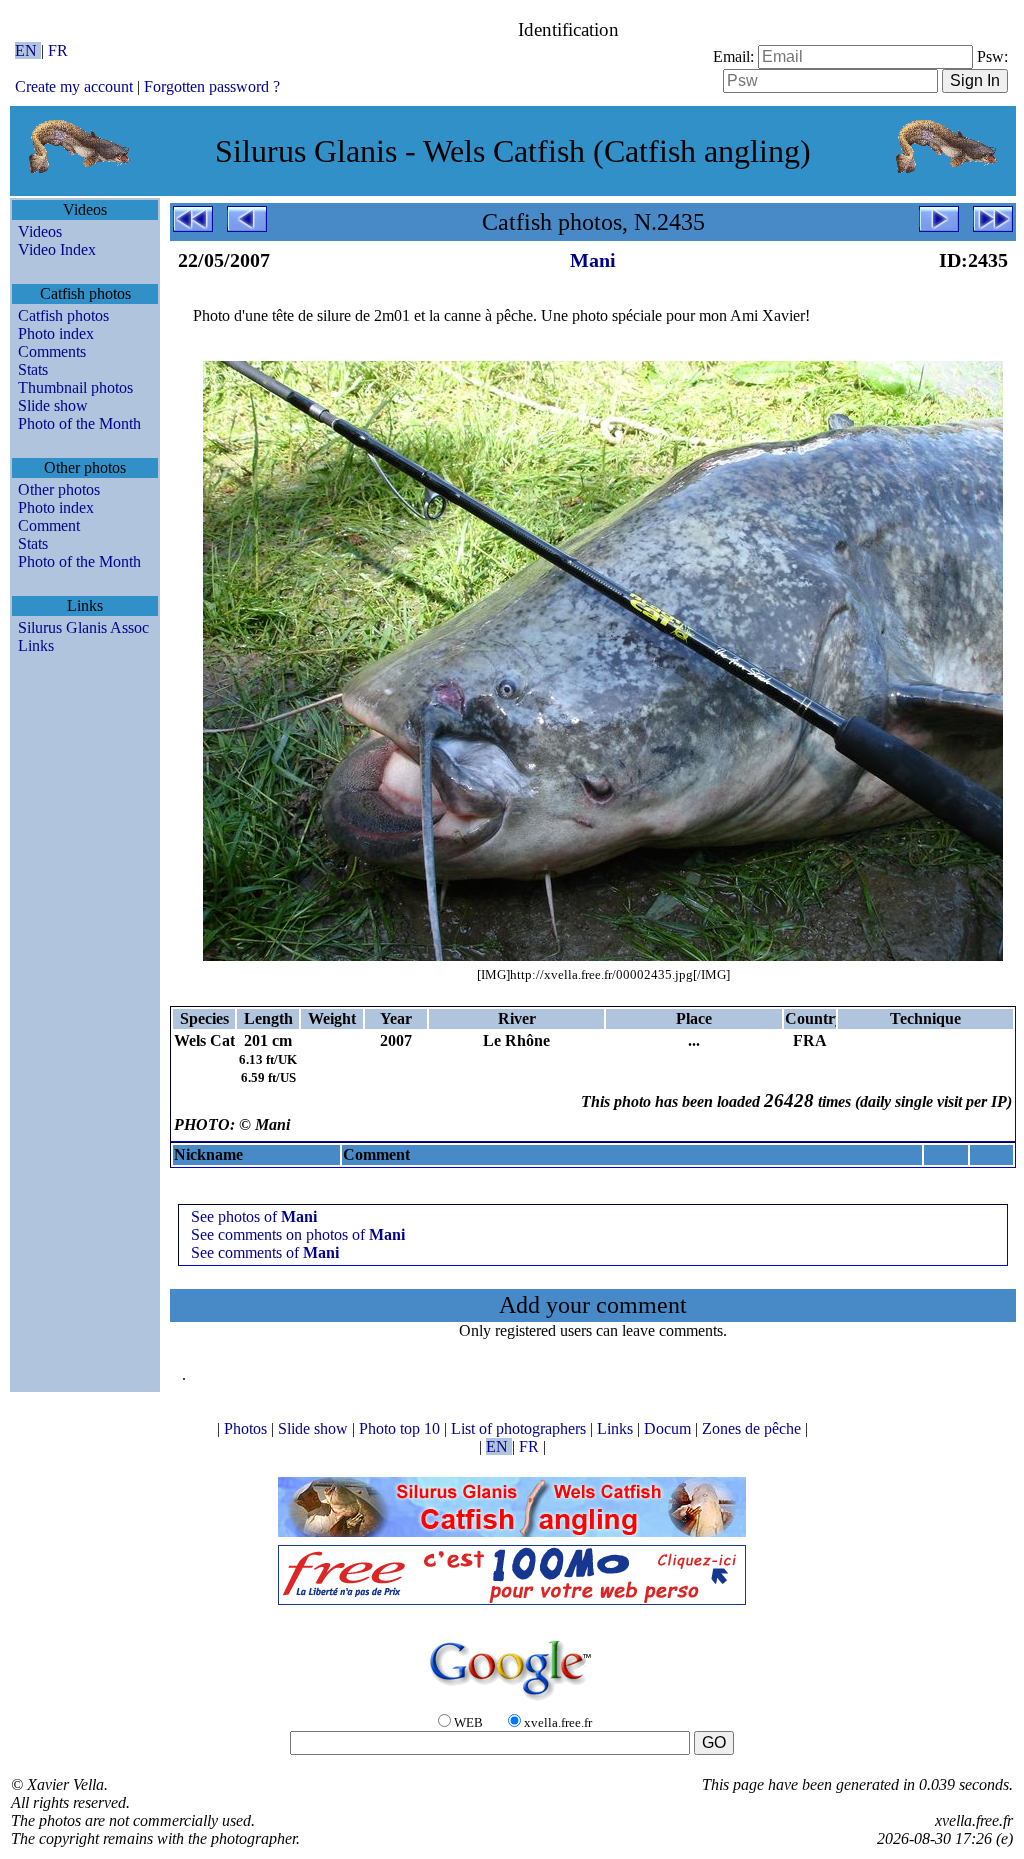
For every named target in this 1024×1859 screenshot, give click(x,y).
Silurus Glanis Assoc (83, 627)
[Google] (512, 1701)
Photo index (56, 333)
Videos (40, 231)
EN (28, 50)
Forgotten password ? (212, 86)
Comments (52, 351)
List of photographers (520, 1428)
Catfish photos (63, 315)
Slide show (53, 405)
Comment (49, 525)
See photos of (254, 1216)
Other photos (59, 489)
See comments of (265, 1252)
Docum (669, 1428)
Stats (33, 369)
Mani (593, 260)
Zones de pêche (753, 1428)
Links (36, 645)
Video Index (57, 249)
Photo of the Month (79, 423)
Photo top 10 (401, 1428)
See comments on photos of (298, 1234)
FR (58, 50)
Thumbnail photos (75, 387)
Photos (247, 1428)
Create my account (74, 86)
